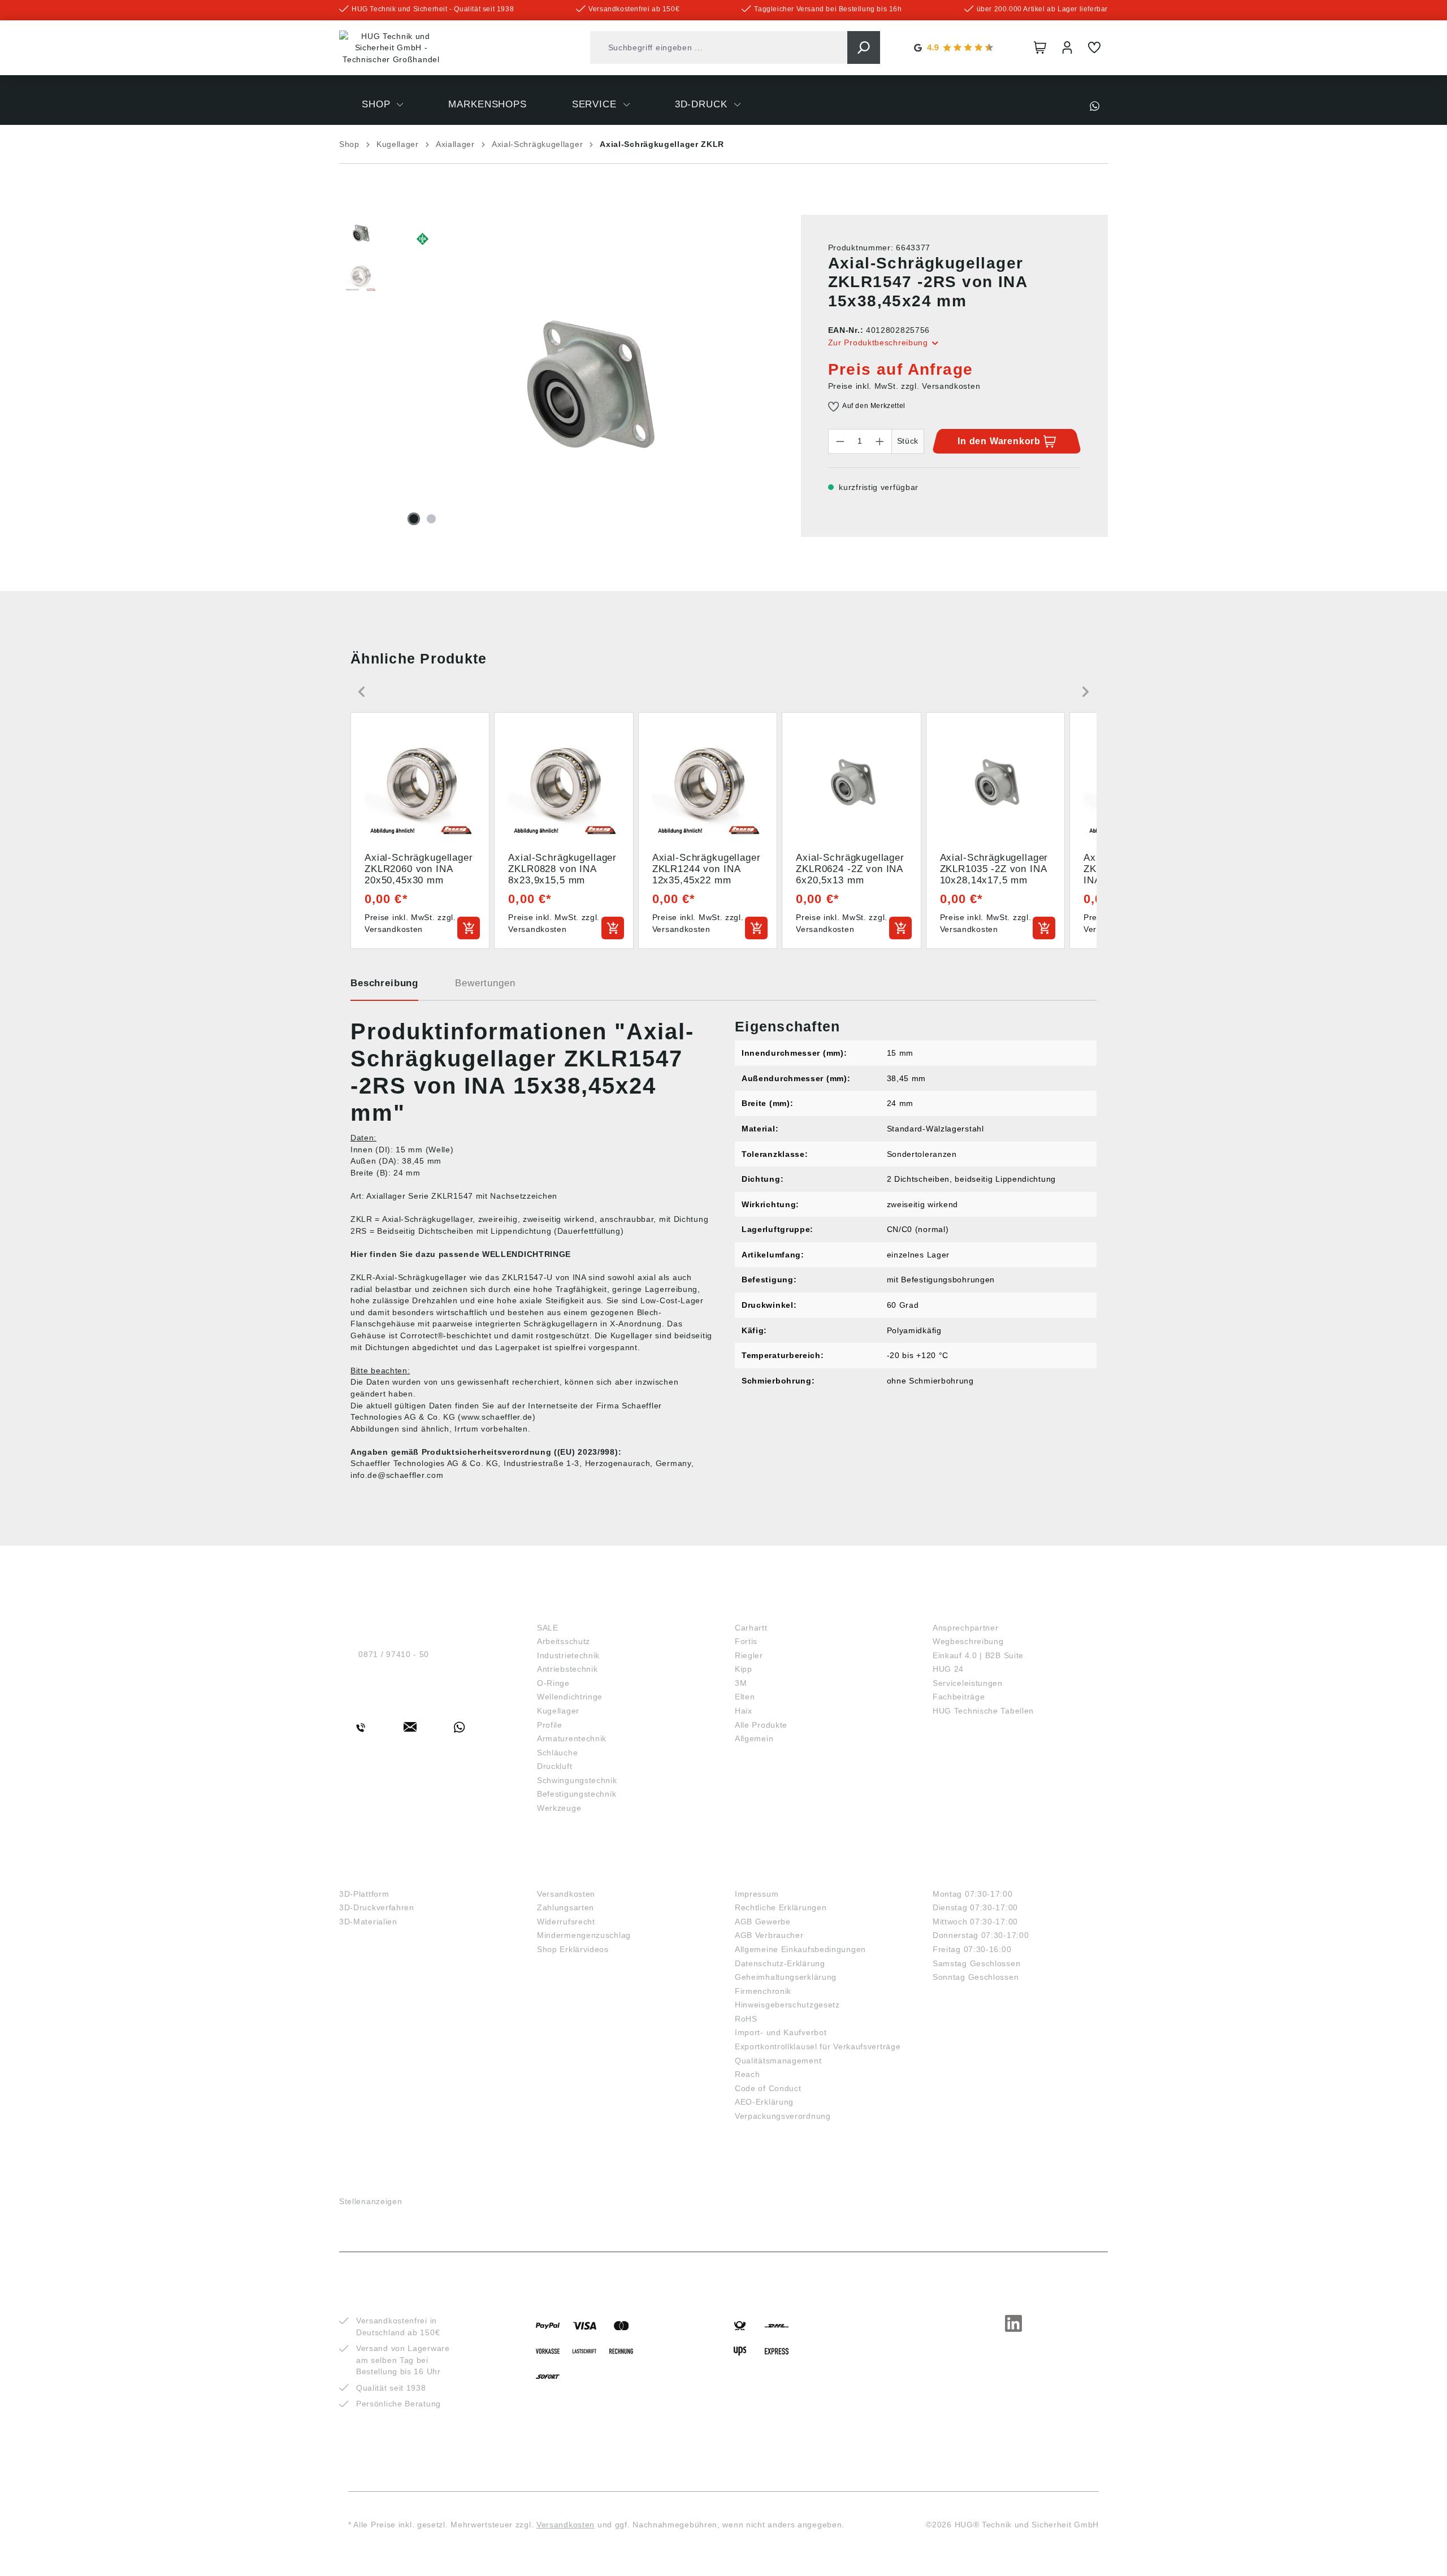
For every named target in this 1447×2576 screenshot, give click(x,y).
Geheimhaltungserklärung (786, 1977)
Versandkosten (566, 1894)
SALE (548, 1628)
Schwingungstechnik (577, 1780)
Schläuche (557, 1753)
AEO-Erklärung (764, 2102)
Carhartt (751, 1628)
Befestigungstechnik (577, 1794)
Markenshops (774, 1609)
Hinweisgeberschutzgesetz (787, 2005)
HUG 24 (948, 1669)
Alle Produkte (761, 1725)
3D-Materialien (368, 1922)
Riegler (749, 1655)
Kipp (744, 1669)
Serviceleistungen (968, 1683)
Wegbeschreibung (968, 1641)
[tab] (384, 987)
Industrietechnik (568, 1655)
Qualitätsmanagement (778, 2061)
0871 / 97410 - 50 (394, 1654)
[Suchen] (864, 47)
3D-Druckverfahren (377, 1907)
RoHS (746, 2019)
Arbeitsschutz (564, 1641)
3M (741, 1683)
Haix (744, 1711)
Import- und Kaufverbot (781, 2032)
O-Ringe (553, 1683)
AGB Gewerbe (763, 1922)
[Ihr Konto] (1067, 47)
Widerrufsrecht (566, 1922)
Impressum (757, 1894)
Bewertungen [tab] (485, 983)
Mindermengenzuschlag (584, 1935)
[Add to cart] (469, 928)
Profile (550, 1725)
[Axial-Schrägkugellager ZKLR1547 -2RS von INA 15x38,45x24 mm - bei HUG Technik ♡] (585, 385)
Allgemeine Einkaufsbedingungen (800, 1949)
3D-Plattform (364, 1894)
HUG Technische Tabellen (983, 1711)
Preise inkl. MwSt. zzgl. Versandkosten (904, 386)
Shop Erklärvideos (573, 1949)
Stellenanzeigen (371, 2201)
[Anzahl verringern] (840, 441)
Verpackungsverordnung (783, 2116)
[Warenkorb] (1040, 47)
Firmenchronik (763, 1991)
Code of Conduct (768, 2088)
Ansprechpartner (966, 1628)
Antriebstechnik (567, 1669)
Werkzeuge (559, 1808)
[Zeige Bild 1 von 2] (414, 519)
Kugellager (558, 1711)
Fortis (746, 1641)
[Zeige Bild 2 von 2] (431, 519)
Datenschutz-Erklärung (780, 1963)
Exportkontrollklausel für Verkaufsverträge (818, 2046)
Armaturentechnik (572, 1738)
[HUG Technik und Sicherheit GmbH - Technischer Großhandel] (391, 48)
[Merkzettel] (1094, 47)
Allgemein (754, 1738)
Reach (748, 2074)
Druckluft (554, 1766)
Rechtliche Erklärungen (781, 1907)
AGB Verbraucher (769, 1935)
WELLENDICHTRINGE (527, 1254)
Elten (745, 1697)
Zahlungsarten (566, 1907)
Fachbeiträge (959, 1697)
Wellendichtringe (570, 1697)
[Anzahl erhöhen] (880, 441)
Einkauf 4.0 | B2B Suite (978, 1655)
